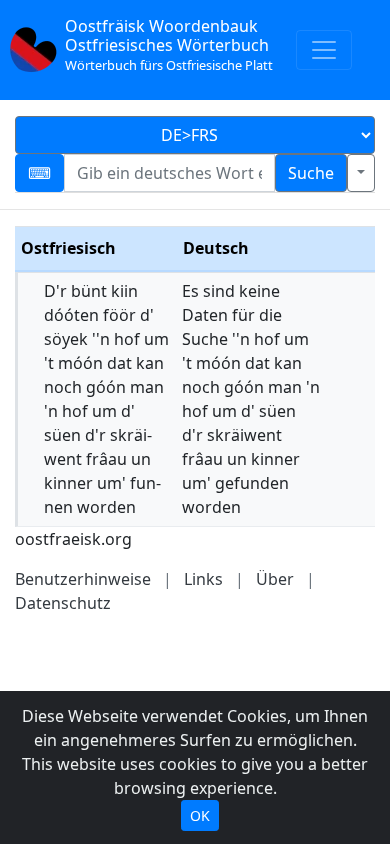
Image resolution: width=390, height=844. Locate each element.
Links (203, 579)
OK (200, 815)
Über (275, 579)
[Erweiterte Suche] (361, 173)
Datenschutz (63, 603)
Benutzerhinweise (83, 579)
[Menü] (324, 50)
